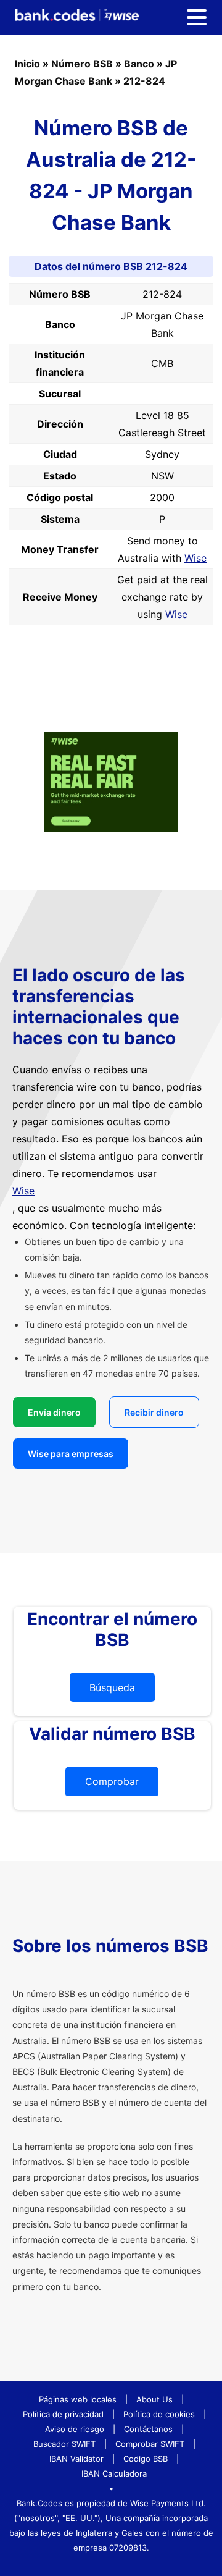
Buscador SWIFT (64, 2444)
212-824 (144, 81)
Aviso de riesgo (75, 2429)
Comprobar (112, 1781)
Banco (139, 64)
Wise (195, 558)
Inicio (27, 64)
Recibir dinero (154, 1412)
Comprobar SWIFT (150, 2444)
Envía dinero (54, 1412)
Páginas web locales (78, 2399)
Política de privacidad (63, 2414)
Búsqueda (112, 1687)
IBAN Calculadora (114, 2473)
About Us (154, 2399)
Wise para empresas (71, 1454)
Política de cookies (159, 2414)
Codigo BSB (146, 2459)
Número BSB (82, 64)
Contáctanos (148, 2429)
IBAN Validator (76, 2459)
